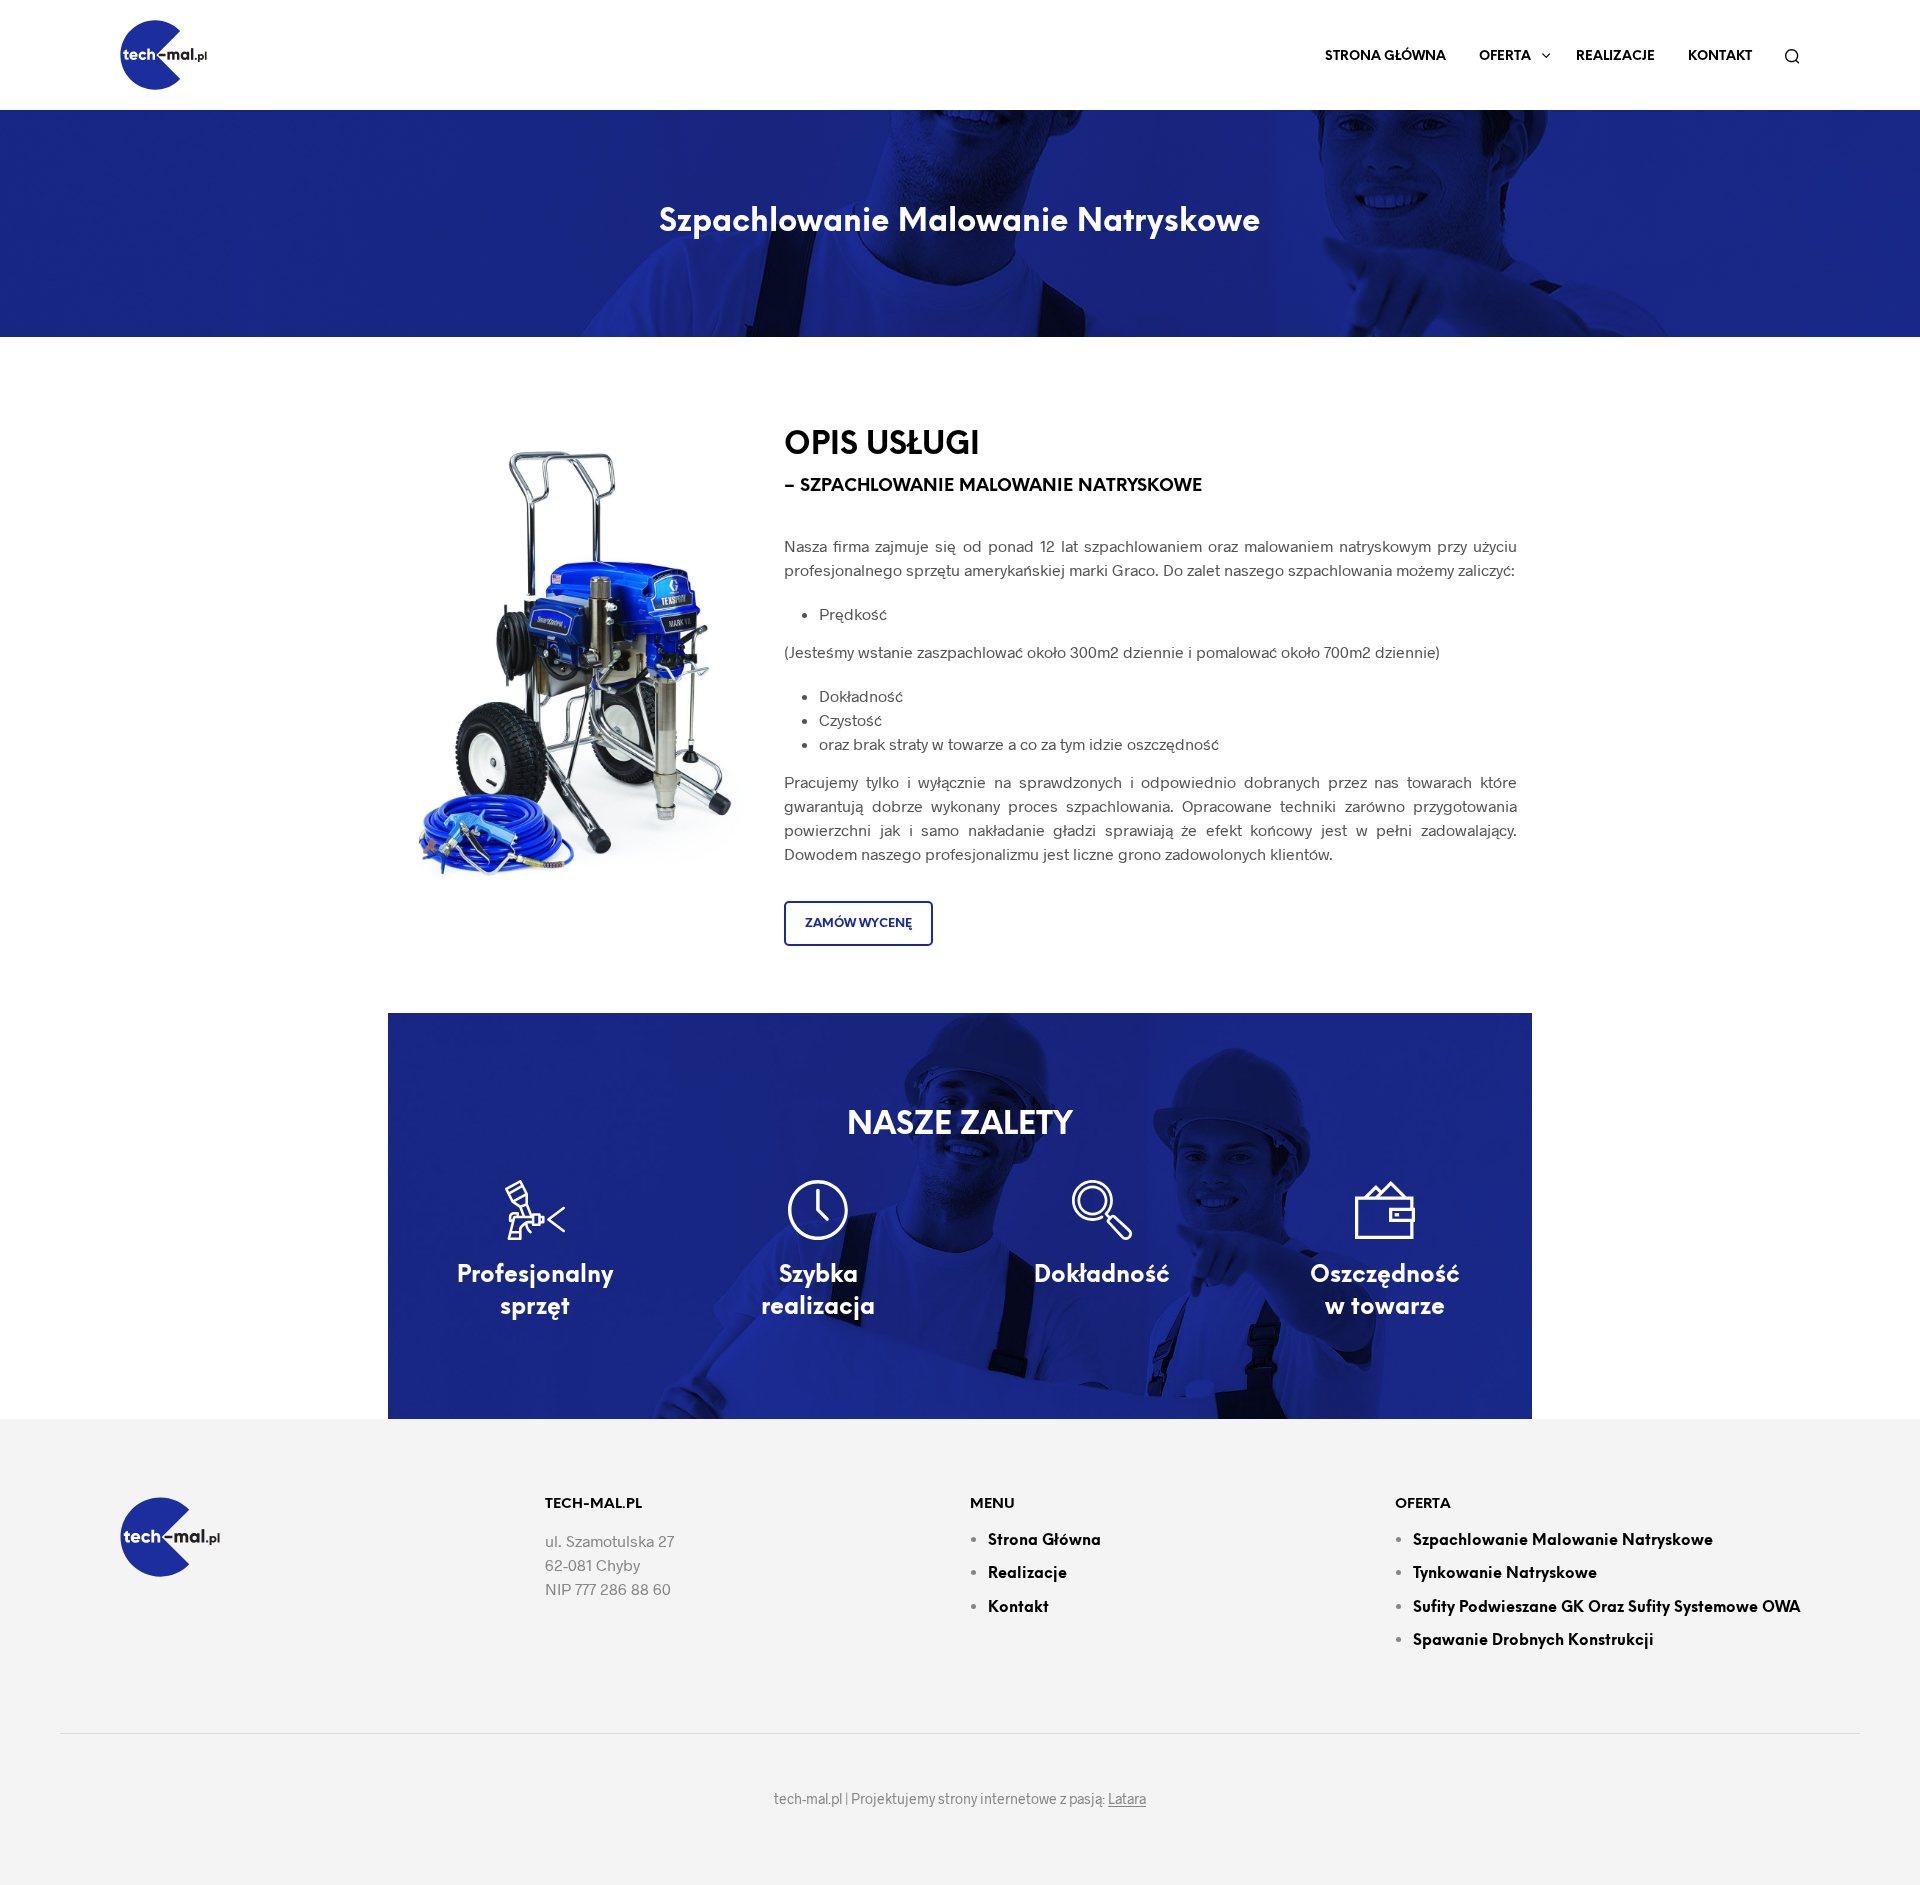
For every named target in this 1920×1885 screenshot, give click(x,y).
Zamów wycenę (858, 923)
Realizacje (1615, 56)
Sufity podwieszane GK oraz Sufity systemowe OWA (1606, 1608)
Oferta (1505, 56)
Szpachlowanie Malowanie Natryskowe (1563, 1541)
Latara (1127, 1799)
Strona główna (1385, 56)
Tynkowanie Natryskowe (1505, 1574)
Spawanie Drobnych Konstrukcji (1533, 1641)
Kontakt (1720, 56)
